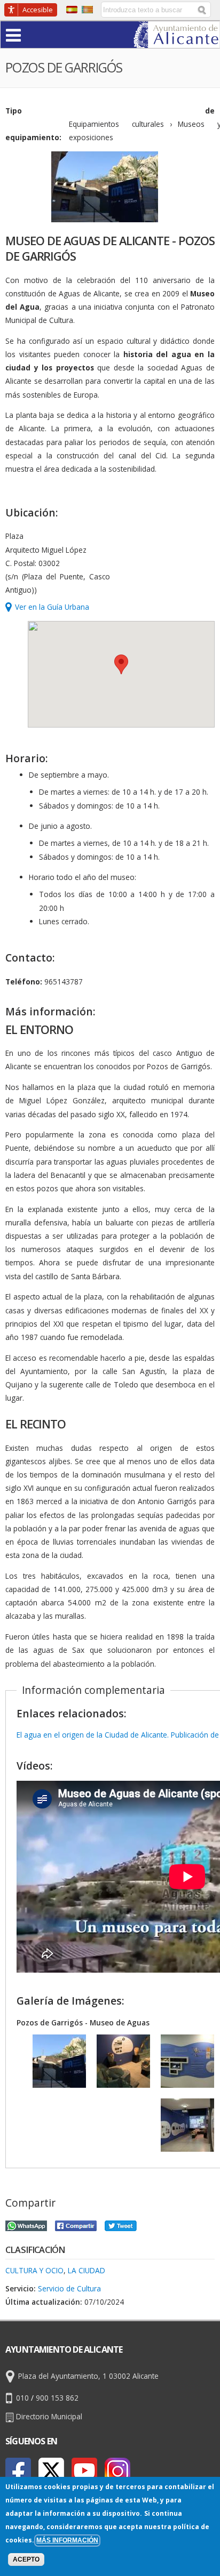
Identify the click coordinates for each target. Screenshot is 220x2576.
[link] (176, 41)
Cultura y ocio (34, 2270)
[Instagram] (117, 2470)
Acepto (26, 2559)
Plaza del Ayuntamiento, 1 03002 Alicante (88, 2376)
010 (22, 2398)
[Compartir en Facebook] (76, 2224)
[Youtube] (84, 2470)
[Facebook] (18, 2470)
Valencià (87, 10)
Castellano (72, 10)
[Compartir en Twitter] (121, 2224)
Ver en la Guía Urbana (52, 607)
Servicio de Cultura (69, 2288)
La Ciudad (87, 2270)
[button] (34, 34)
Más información (67, 2540)
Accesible (38, 10)
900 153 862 (57, 2398)
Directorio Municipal (49, 2416)
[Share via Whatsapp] (26, 2224)
